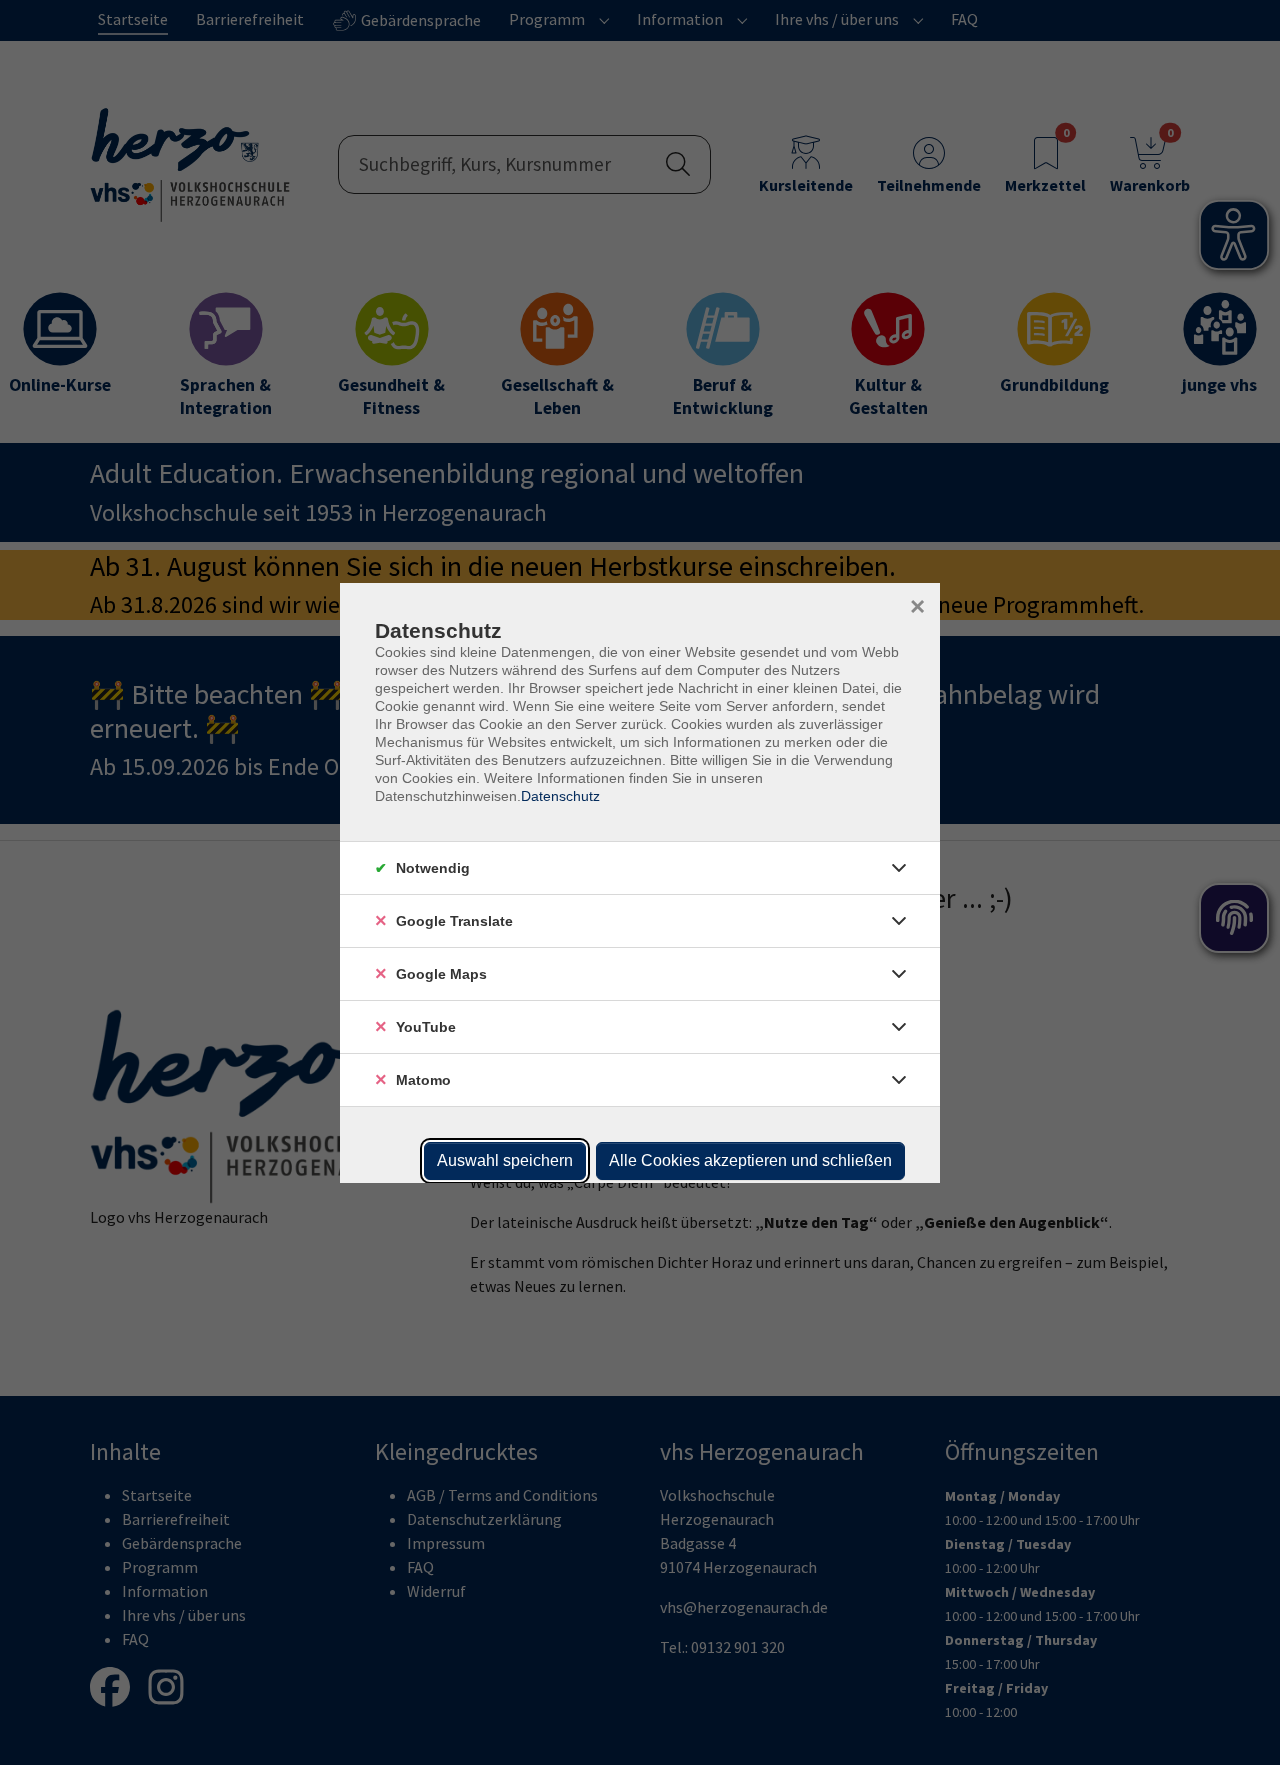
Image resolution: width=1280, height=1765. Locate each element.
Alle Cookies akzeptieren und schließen (750, 1160)
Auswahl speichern (505, 1160)
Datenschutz (560, 796)
